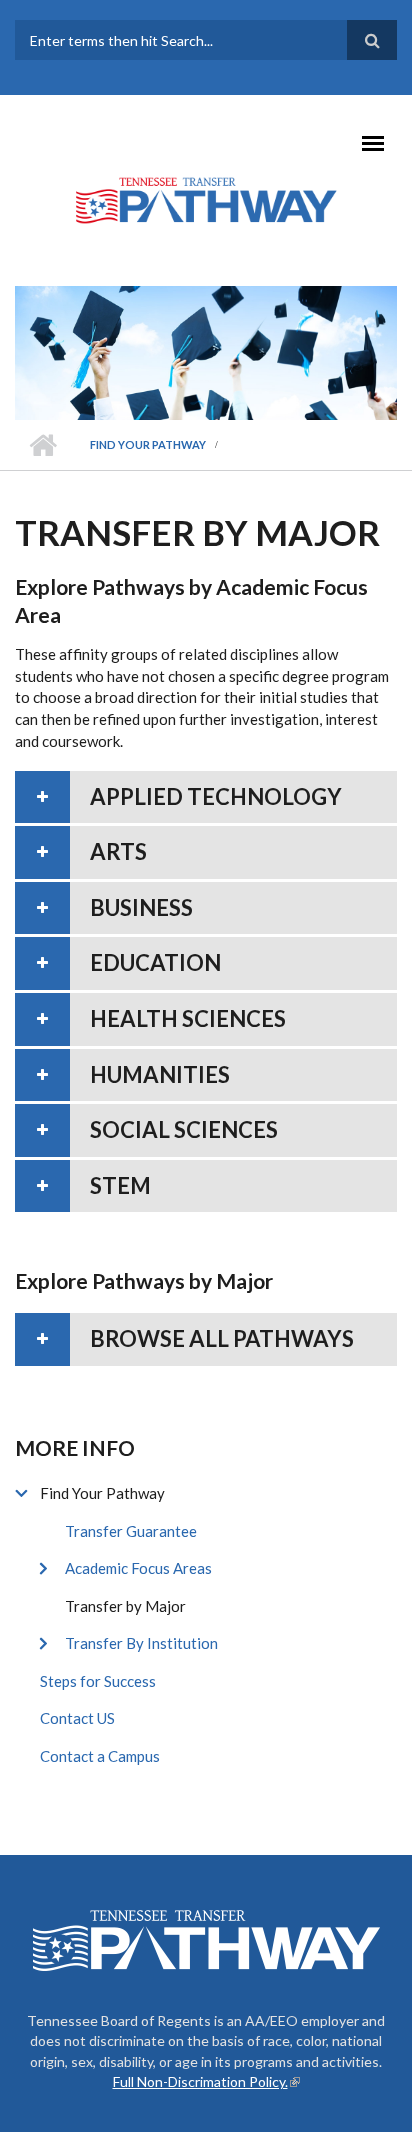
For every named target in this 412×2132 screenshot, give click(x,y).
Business (141, 907)
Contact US (77, 1718)
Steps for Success (98, 1681)
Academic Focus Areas (138, 1568)
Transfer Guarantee (131, 1531)
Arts (118, 851)
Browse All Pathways (222, 1338)
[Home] (206, 199)
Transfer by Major (125, 1606)
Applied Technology (216, 796)
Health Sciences (188, 1018)
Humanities (160, 1074)
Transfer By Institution (141, 1643)
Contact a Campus (100, 1756)
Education (155, 962)
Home (42, 445)
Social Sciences (184, 1129)
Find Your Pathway (148, 444)
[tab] (206, 797)
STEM (120, 1185)
